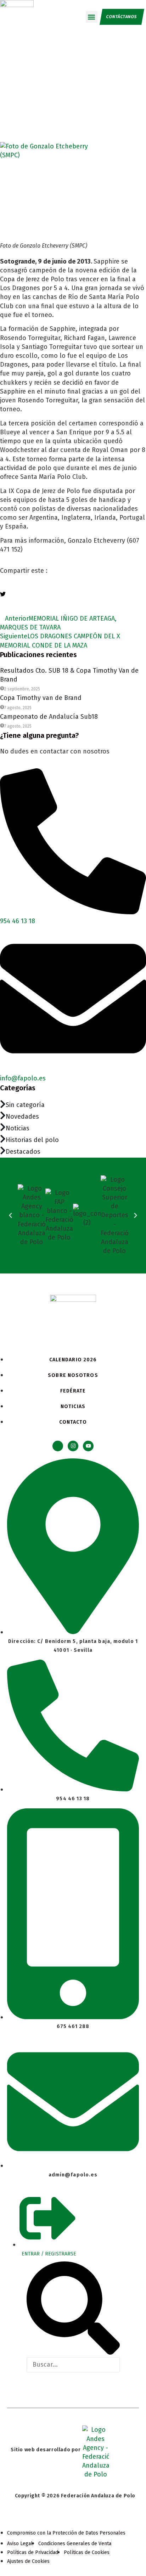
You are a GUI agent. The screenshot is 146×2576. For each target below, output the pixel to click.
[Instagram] (73, 1446)
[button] (92, 17)
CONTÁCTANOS (122, 17)
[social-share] (73, 585)
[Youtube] (88, 1446)
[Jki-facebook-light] (58, 1446)
